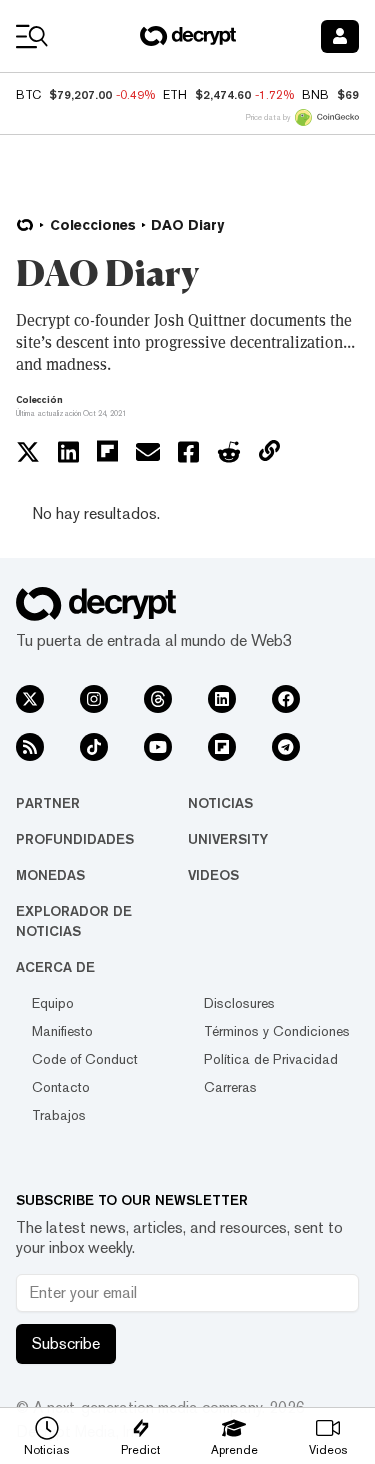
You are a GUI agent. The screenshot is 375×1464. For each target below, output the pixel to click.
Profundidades (75, 839)
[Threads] (158, 699)
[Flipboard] (222, 747)
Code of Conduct (85, 1059)
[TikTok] (94, 747)
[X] (30, 699)
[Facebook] (286, 699)
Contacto (61, 1087)
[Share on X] (28, 452)
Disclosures (239, 1003)
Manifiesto (62, 1031)
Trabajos (59, 1115)
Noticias (220, 803)
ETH (175, 95)
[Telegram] (286, 747)
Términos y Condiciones (277, 1031)
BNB (315, 95)
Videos (213, 875)
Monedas (50, 875)
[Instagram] (94, 699)
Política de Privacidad (271, 1059)
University (228, 839)
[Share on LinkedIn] (68, 452)
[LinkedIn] (222, 699)
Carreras (230, 1087)
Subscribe (66, 1343)
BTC (28, 95)
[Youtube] (158, 747)
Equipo (53, 1003)
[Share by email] (148, 452)
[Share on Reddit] (229, 452)
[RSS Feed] (30, 747)
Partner (48, 803)
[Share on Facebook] (188, 452)
